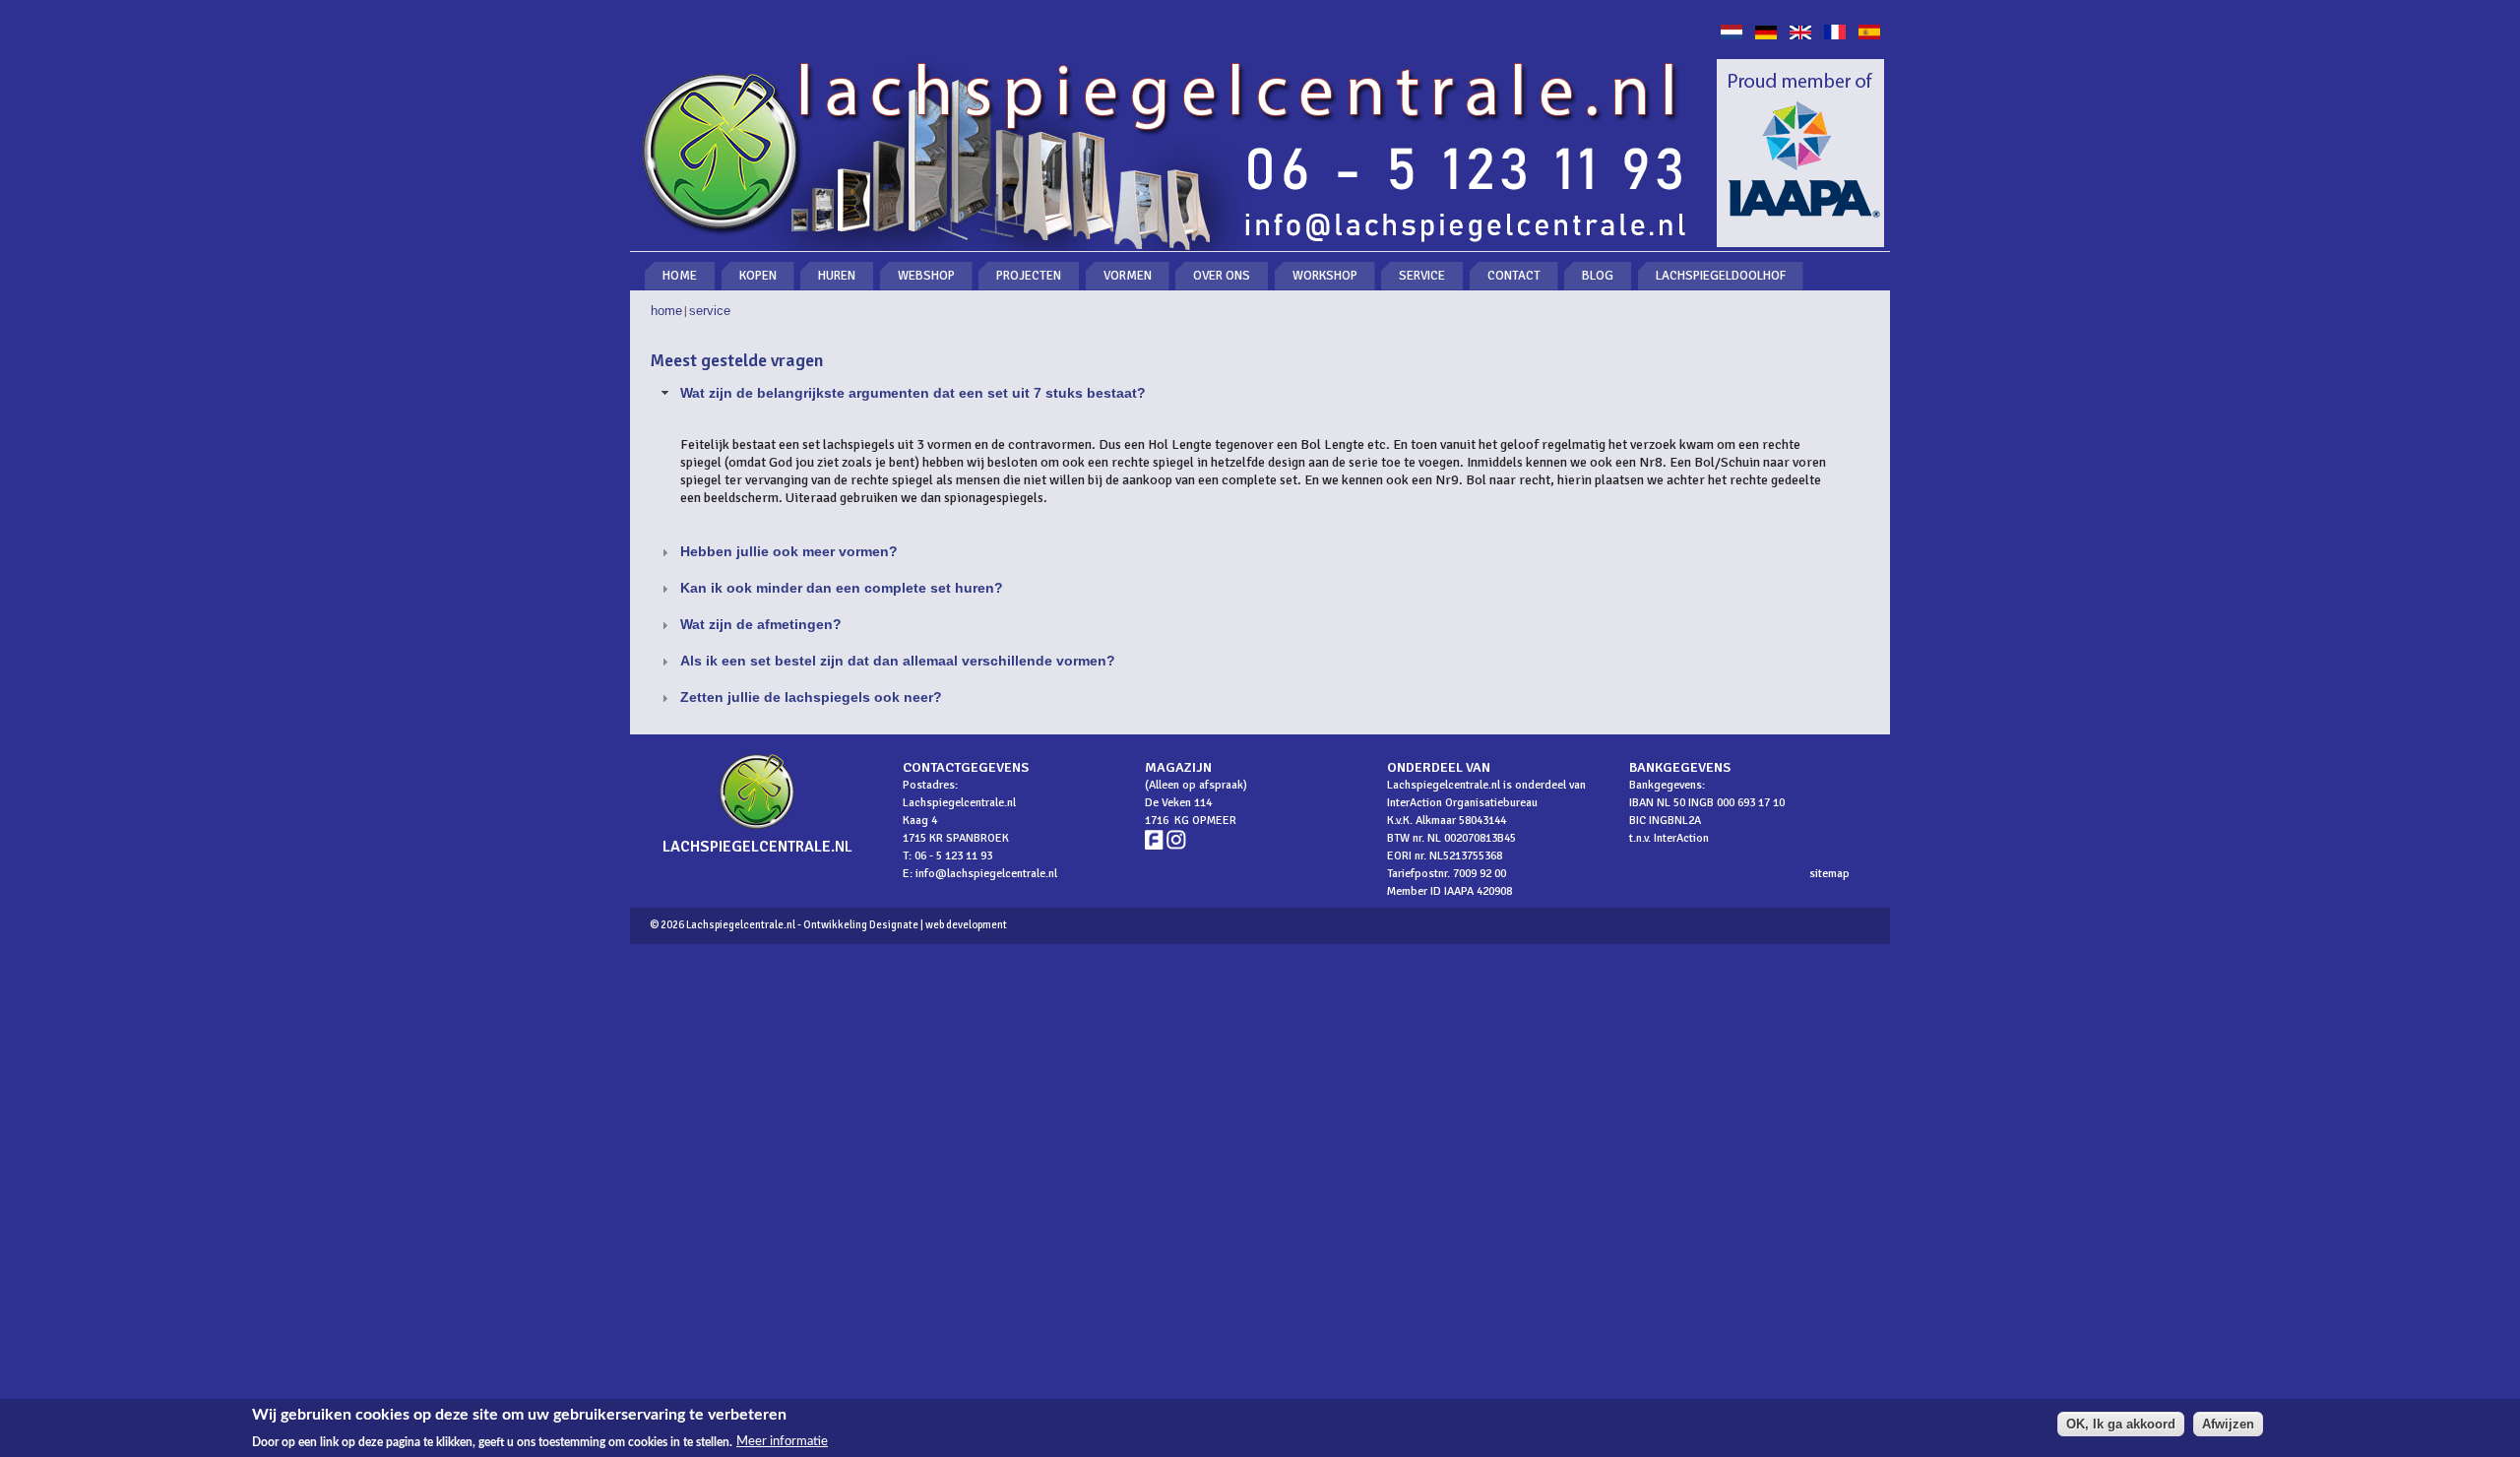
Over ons (1222, 276)
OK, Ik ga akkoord (2121, 1424)
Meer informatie (782, 1441)
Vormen (1128, 276)
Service (1422, 276)
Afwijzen (2228, 1424)
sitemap (1829, 874)
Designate (894, 925)
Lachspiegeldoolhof (1721, 276)
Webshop (926, 276)
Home (680, 276)
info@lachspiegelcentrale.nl (986, 874)
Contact (1514, 276)
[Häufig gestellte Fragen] (1766, 35)
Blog (1598, 276)
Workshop (1325, 276)
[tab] (1260, 393)
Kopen (758, 276)
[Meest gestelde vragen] (1732, 35)
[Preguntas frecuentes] (1869, 35)
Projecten (1029, 276)
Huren (837, 276)
